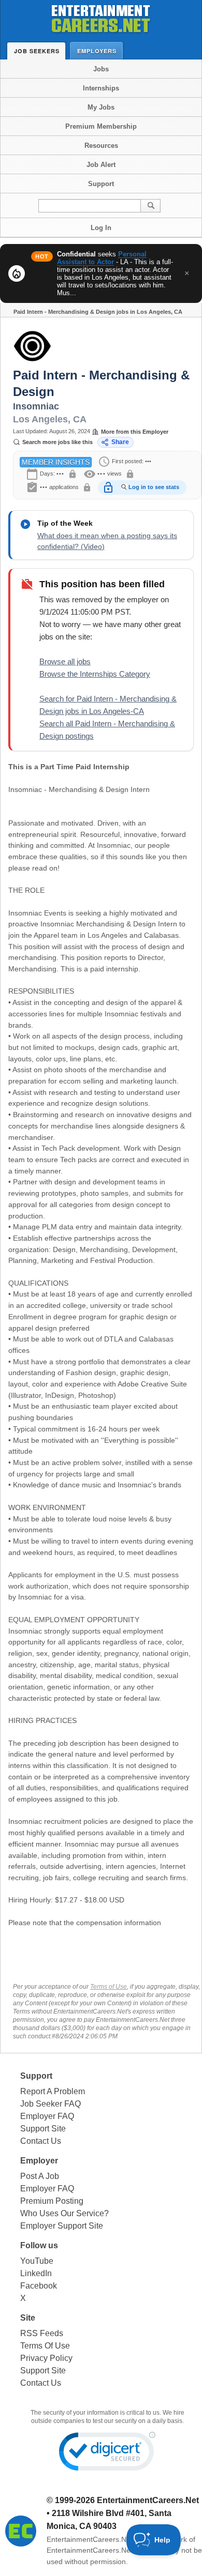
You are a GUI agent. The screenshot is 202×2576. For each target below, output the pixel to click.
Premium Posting (52, 2201)
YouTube (37, 2261)
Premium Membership (101, 126)
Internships (101, 88)
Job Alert (101, 165)
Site (28, 2318)
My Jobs (101, 107)
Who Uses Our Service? (64, 2213)
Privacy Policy (46, 2358)
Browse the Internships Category (95, 674)
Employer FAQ (47, 2116)
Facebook (39, 2286)
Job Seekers (37, 51)
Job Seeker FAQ (51, 2104)
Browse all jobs (65, 661)
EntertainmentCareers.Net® (92, 2539)
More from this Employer (135, 432)
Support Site (43, 2129)
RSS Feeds (42, 2333)
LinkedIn (36, 2273)
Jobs (101, 69)
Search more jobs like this (57, 442)
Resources (101, 146)
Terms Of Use (45, 2346)
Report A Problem (53, 2091)
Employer (39, 2161)
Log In (101, 228)
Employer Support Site (62, 2226)
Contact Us (41, 2141)
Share (120, 442)
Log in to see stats (154, 487)
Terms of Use (109, 1987)
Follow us (39, 2245)
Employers (97, 51)
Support (101, 184)
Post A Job (40, 2176)
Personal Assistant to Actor (102, 258)
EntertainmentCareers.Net (148, 2500)
